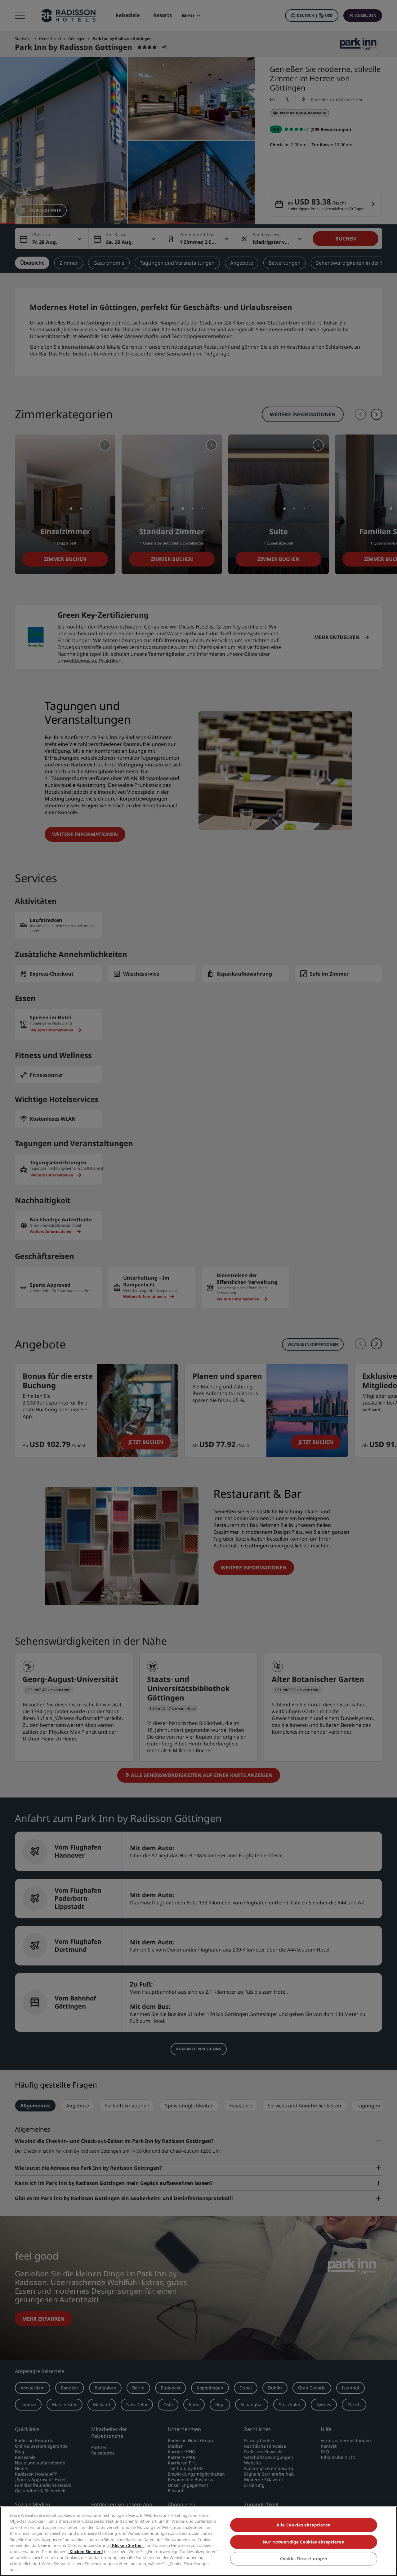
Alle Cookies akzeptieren (304, 2525)
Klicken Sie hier (128, 2545)
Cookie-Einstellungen (304, 2559)
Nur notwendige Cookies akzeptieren (304, 2542)
